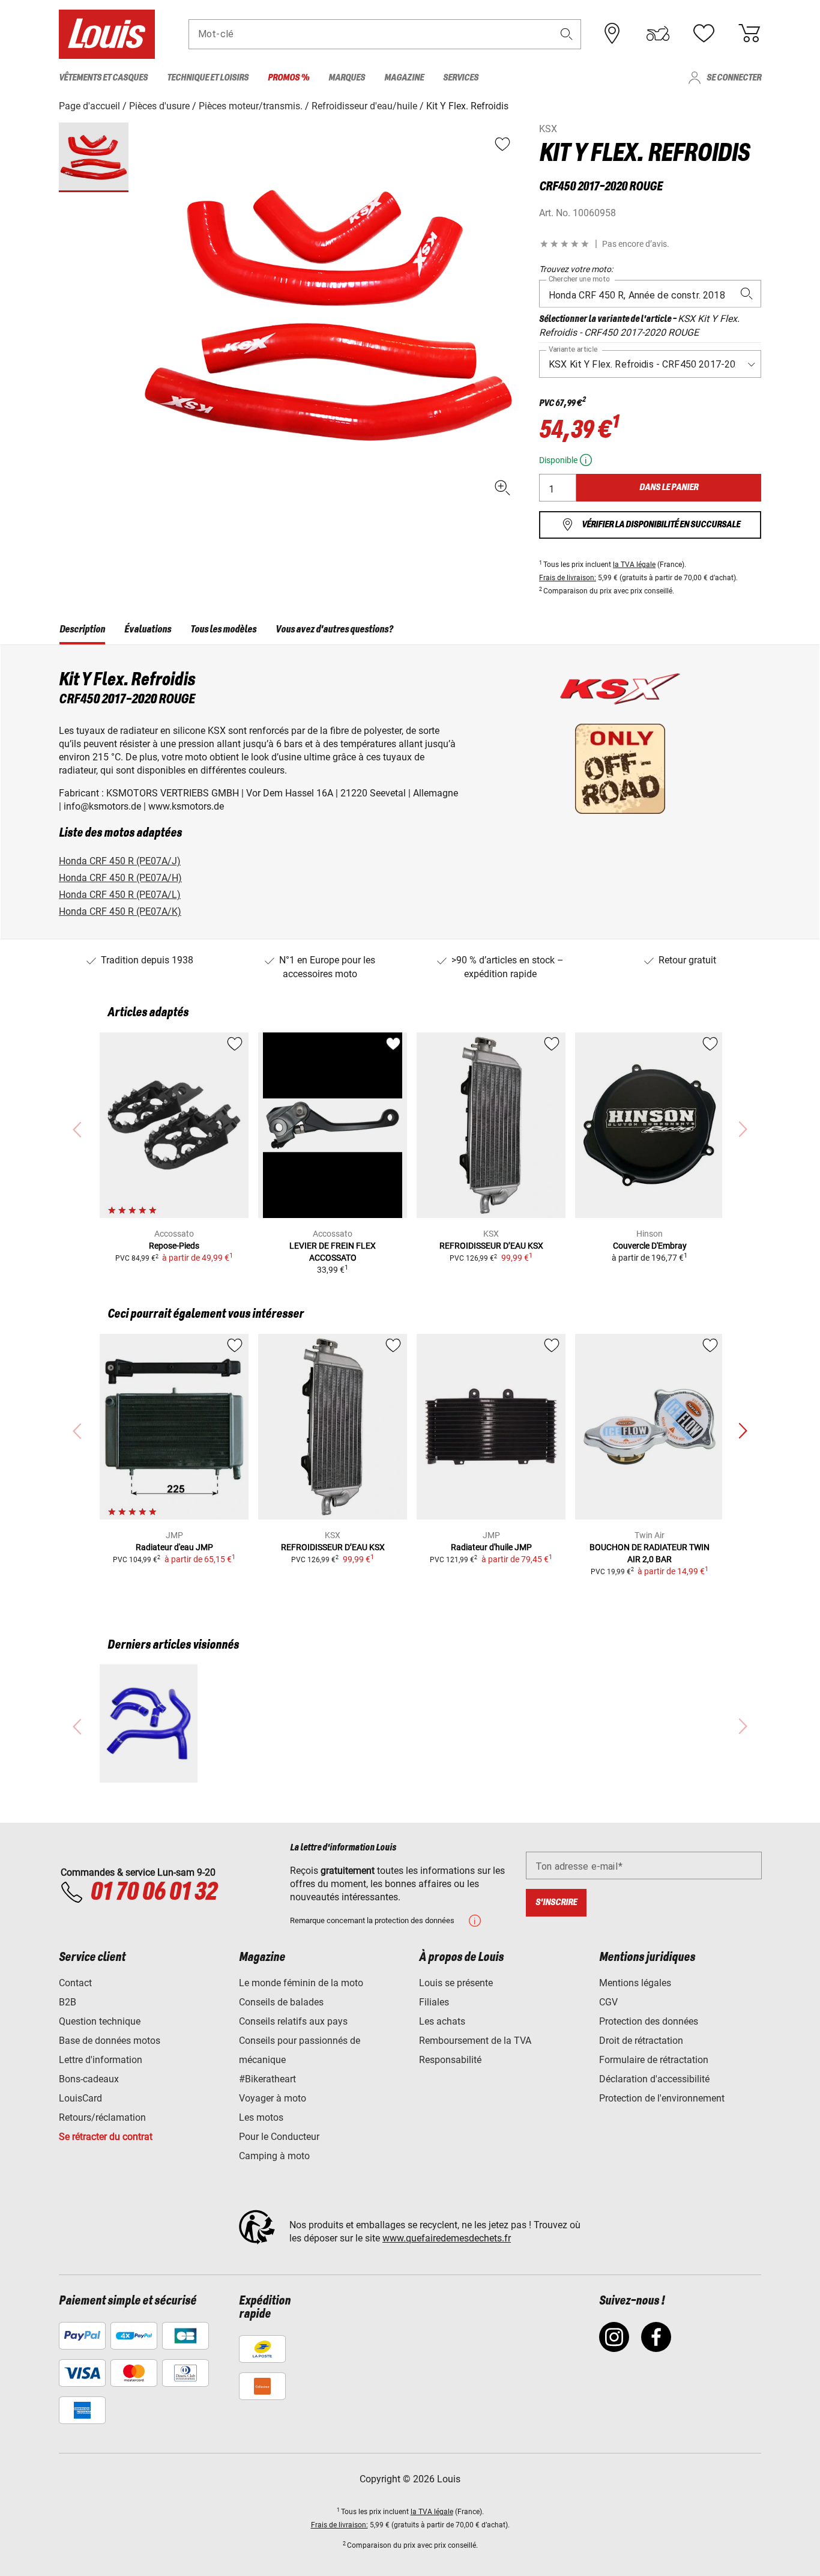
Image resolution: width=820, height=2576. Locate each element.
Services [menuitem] (461, 78)
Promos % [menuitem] (288, 78)
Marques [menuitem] (347, 78)
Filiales (434, 2002)
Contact (75, 1983)
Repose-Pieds (174, 1246)
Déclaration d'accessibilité (654, 2079)
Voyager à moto (273, 2098)
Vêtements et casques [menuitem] (103, 78)
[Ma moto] (658, 34)
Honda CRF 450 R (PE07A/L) (120, 895)
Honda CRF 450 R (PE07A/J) (120, 861)
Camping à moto (274, 2156)
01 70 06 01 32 (153, 1893)
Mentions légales (635, 1983)
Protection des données (649, 2021)
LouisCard (80, 2098)
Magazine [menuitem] (404, 78)
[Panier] (749, 34)
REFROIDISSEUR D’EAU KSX (491, 1246)
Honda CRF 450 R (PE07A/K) (120, 911)
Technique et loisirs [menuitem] (208, 78)
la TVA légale (634, 565)
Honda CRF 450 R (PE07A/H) (120, 878)
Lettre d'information (101, 2060)
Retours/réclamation (102, 2117)
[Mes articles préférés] (704, 34)
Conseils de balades (281, 2002)
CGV (608, 2002)
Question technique (100, 2021)
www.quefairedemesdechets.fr (447, 2238)
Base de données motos (110, 2041)
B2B (68, 2002)
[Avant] (743, 1431)
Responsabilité (450, 2060)
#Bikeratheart (267, 2079)
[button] (567, 34)
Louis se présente (456, 1983)
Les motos (261, 2117)
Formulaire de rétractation (654, 2060)
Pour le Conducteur (279, 2137)
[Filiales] (612, 34)
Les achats (442, 2021)
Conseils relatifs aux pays (293, 2021)
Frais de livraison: (568, 578)
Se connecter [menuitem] (734, 78)
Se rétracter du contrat (106, 2137)
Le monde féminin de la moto (301, 1983)
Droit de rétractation (641, 2041)
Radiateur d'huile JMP (491, 1547)
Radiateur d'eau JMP (174, 1547)
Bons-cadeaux (89, 2079)
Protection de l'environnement (662, 2098)
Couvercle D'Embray (650, 1246)
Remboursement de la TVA (475, 2041)
